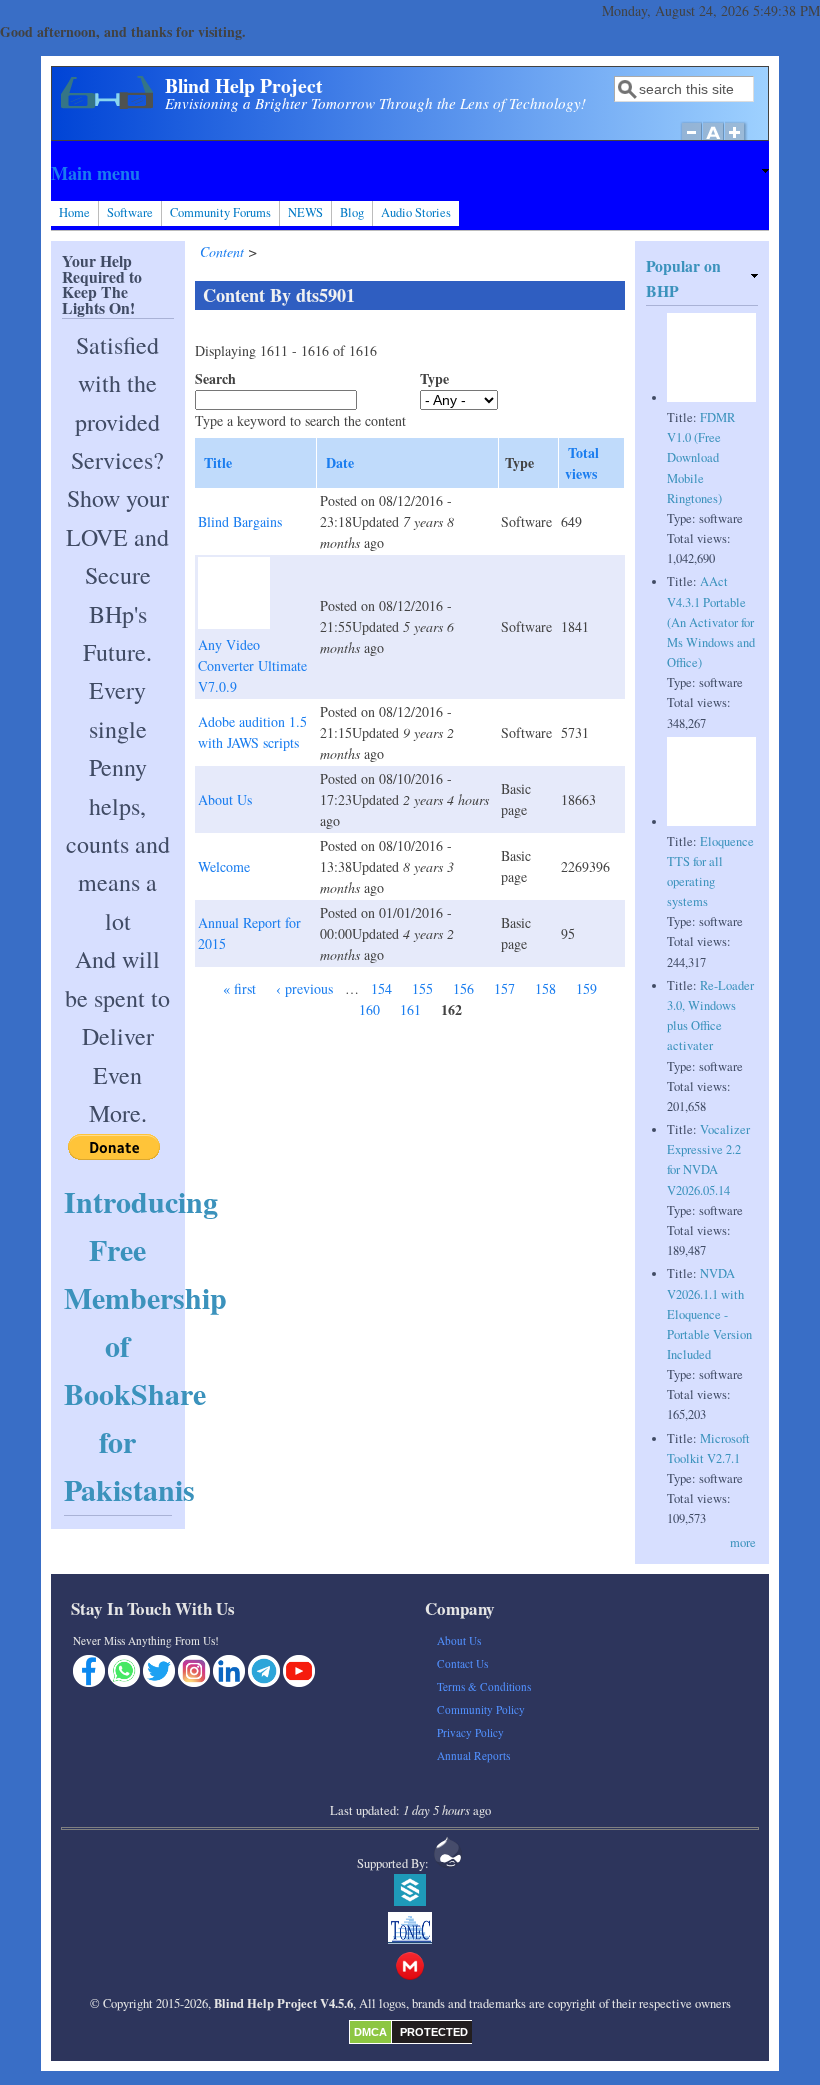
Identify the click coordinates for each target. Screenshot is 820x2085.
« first (239, 988)
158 (545, 988)
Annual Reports (473, 1755)
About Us (225, 799)
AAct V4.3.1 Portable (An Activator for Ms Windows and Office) (711, 622)
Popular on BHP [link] (683, 278)
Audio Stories (416, 212)
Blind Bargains (240, 521)
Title (218, 462)
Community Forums (220, 212)
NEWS (305, 212)
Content (224, 251)
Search (215, 378)
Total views (582, 463)
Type (434, 378)
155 (422, 988)
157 (504, 988)
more (743, 1542)
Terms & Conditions (484, 1686)
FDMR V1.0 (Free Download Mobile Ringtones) (701, 458)
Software (130, 212)
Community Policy (481, 1709)
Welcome (224, 866)
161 (410, 1009)
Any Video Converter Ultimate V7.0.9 (252, 665)
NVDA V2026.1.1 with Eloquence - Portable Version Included (709, 1314)
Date (340, 462)
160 (369, 1009)
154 (381, 988)
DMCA (370, 2032)
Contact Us (462, 1663)
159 (586, 988)
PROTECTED (434, 2032)
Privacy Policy (470, 1732)
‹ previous (304, 988)
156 (463, 988)
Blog (352, 212)
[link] (410, 173)
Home (74, 212)
